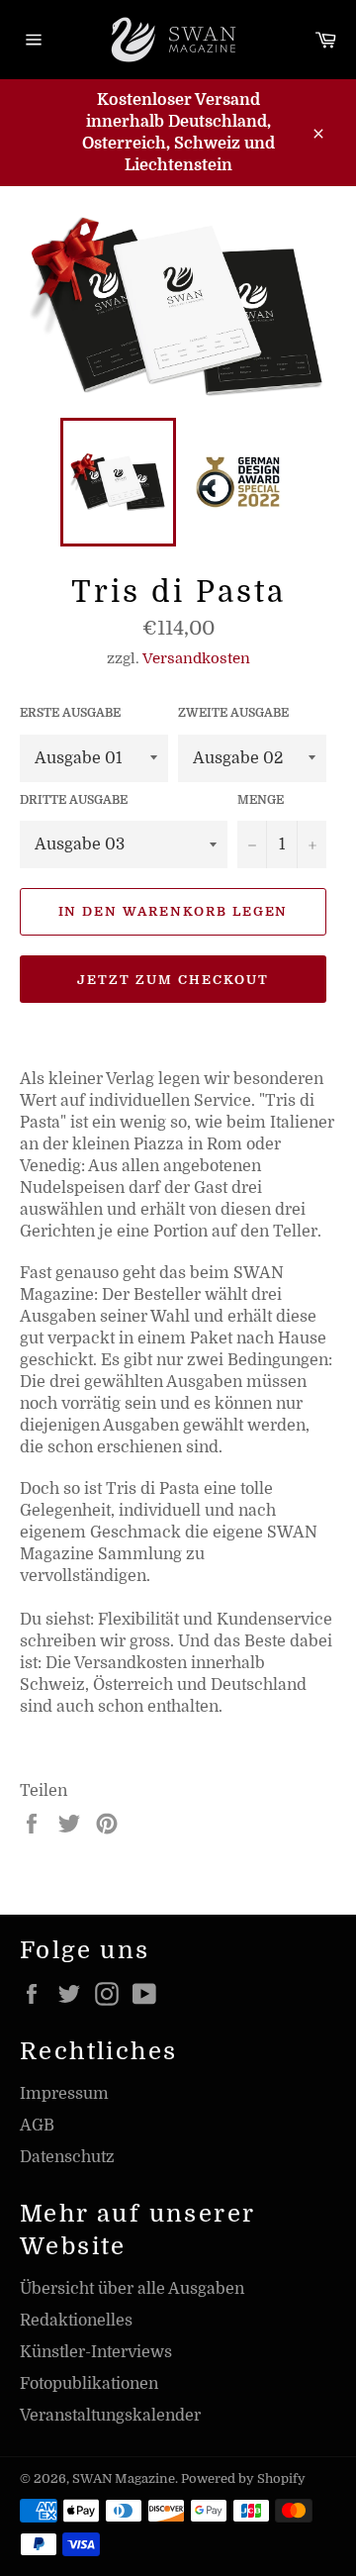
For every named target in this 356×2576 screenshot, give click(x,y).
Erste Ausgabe (70, 713)
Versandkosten (196, 658)
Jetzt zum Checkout (173, 980)
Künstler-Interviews (96, 2352)
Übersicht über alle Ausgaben (132, 2289)
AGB (37, 2126)
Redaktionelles (76, 2321)
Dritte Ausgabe (74, 800)
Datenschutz (67, 2157)
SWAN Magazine (124, 2478)
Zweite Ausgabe (233, 713)
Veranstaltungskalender (110, 2416)
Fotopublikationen (89, 2384)
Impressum (64, 2094)
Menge (261, 800)
